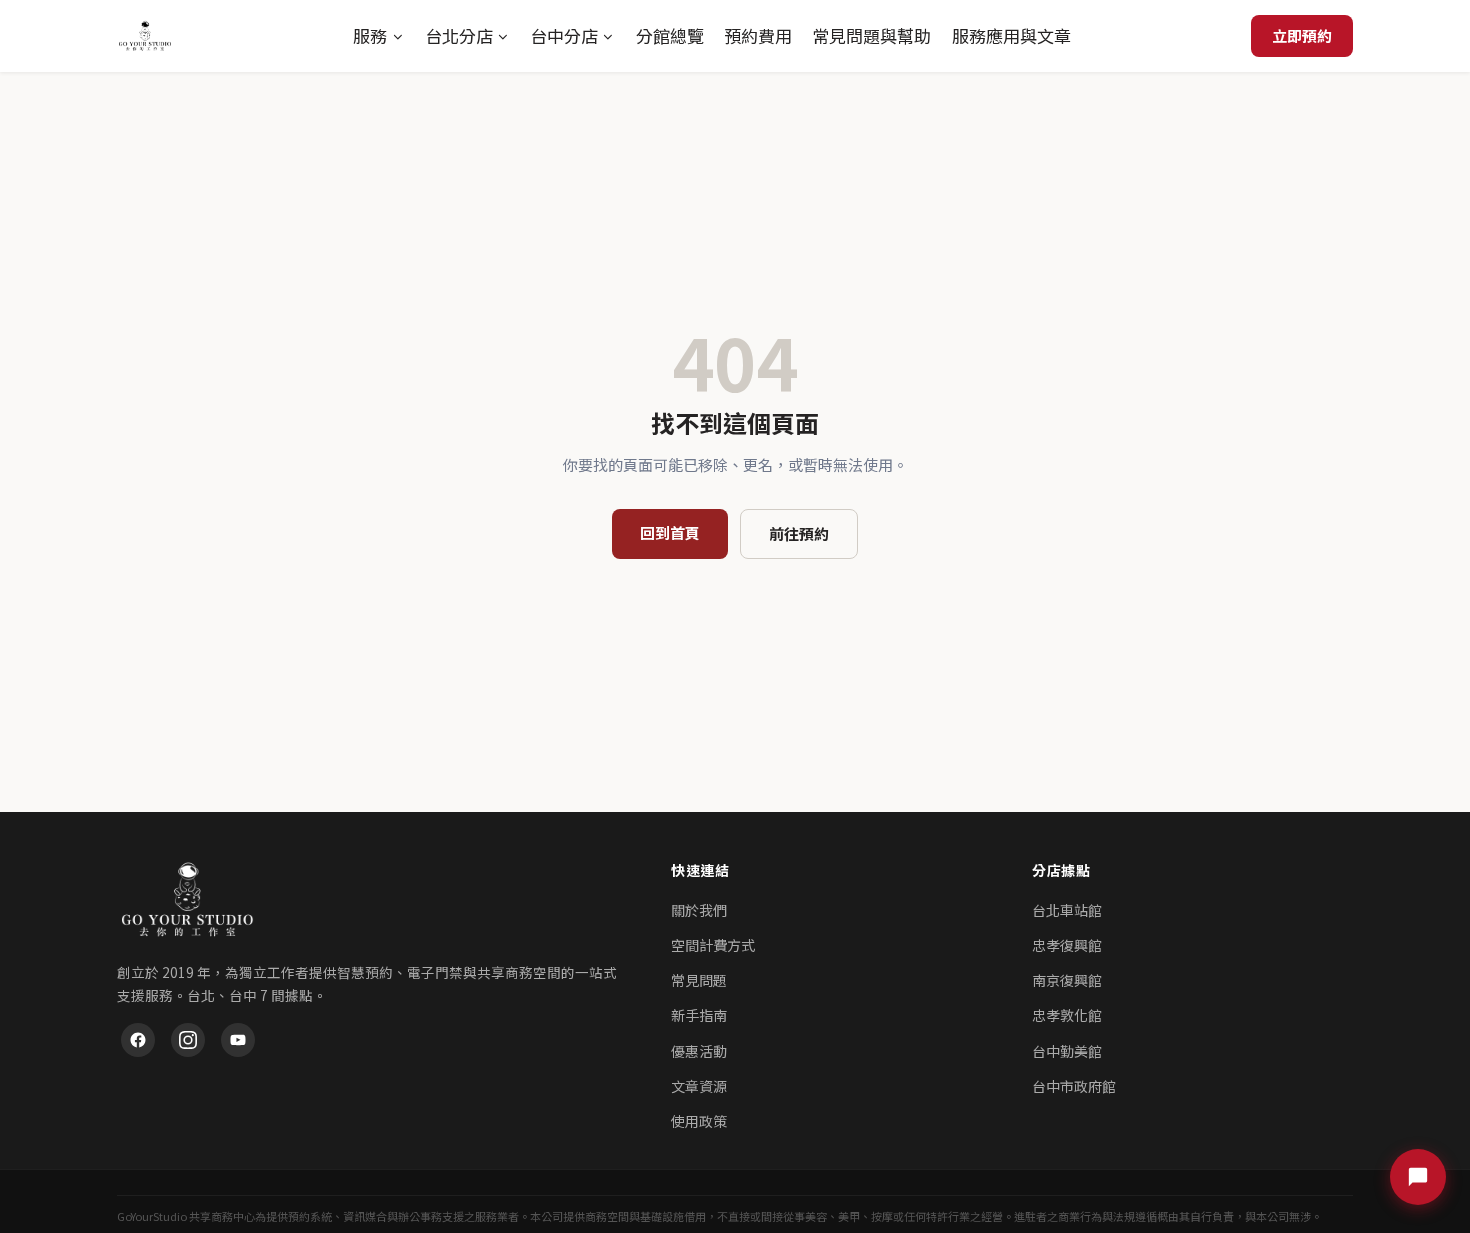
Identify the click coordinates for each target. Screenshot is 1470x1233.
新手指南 (699, 1015)
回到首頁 (670, 532)
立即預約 (1302, 35)
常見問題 (699, 980)
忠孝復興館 (1067, 945)
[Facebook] (138, 1040)
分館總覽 (670, 35)
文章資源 (699, 1086)
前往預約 (799, 533)
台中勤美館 (1067, 1051)
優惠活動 (699, 1051)
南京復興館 (1067, 980)
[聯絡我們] (1418, 1177)
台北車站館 (1067, 910)
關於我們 (699, 910)
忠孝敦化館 (1067, 1015)
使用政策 (699, 1121)
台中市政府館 (1074, 1086)
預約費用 (758, 35)
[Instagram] (188, 1040)
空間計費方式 (713, 945)
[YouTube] (238, 1040)
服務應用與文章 (1011, 35)
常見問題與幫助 (871, 35)
